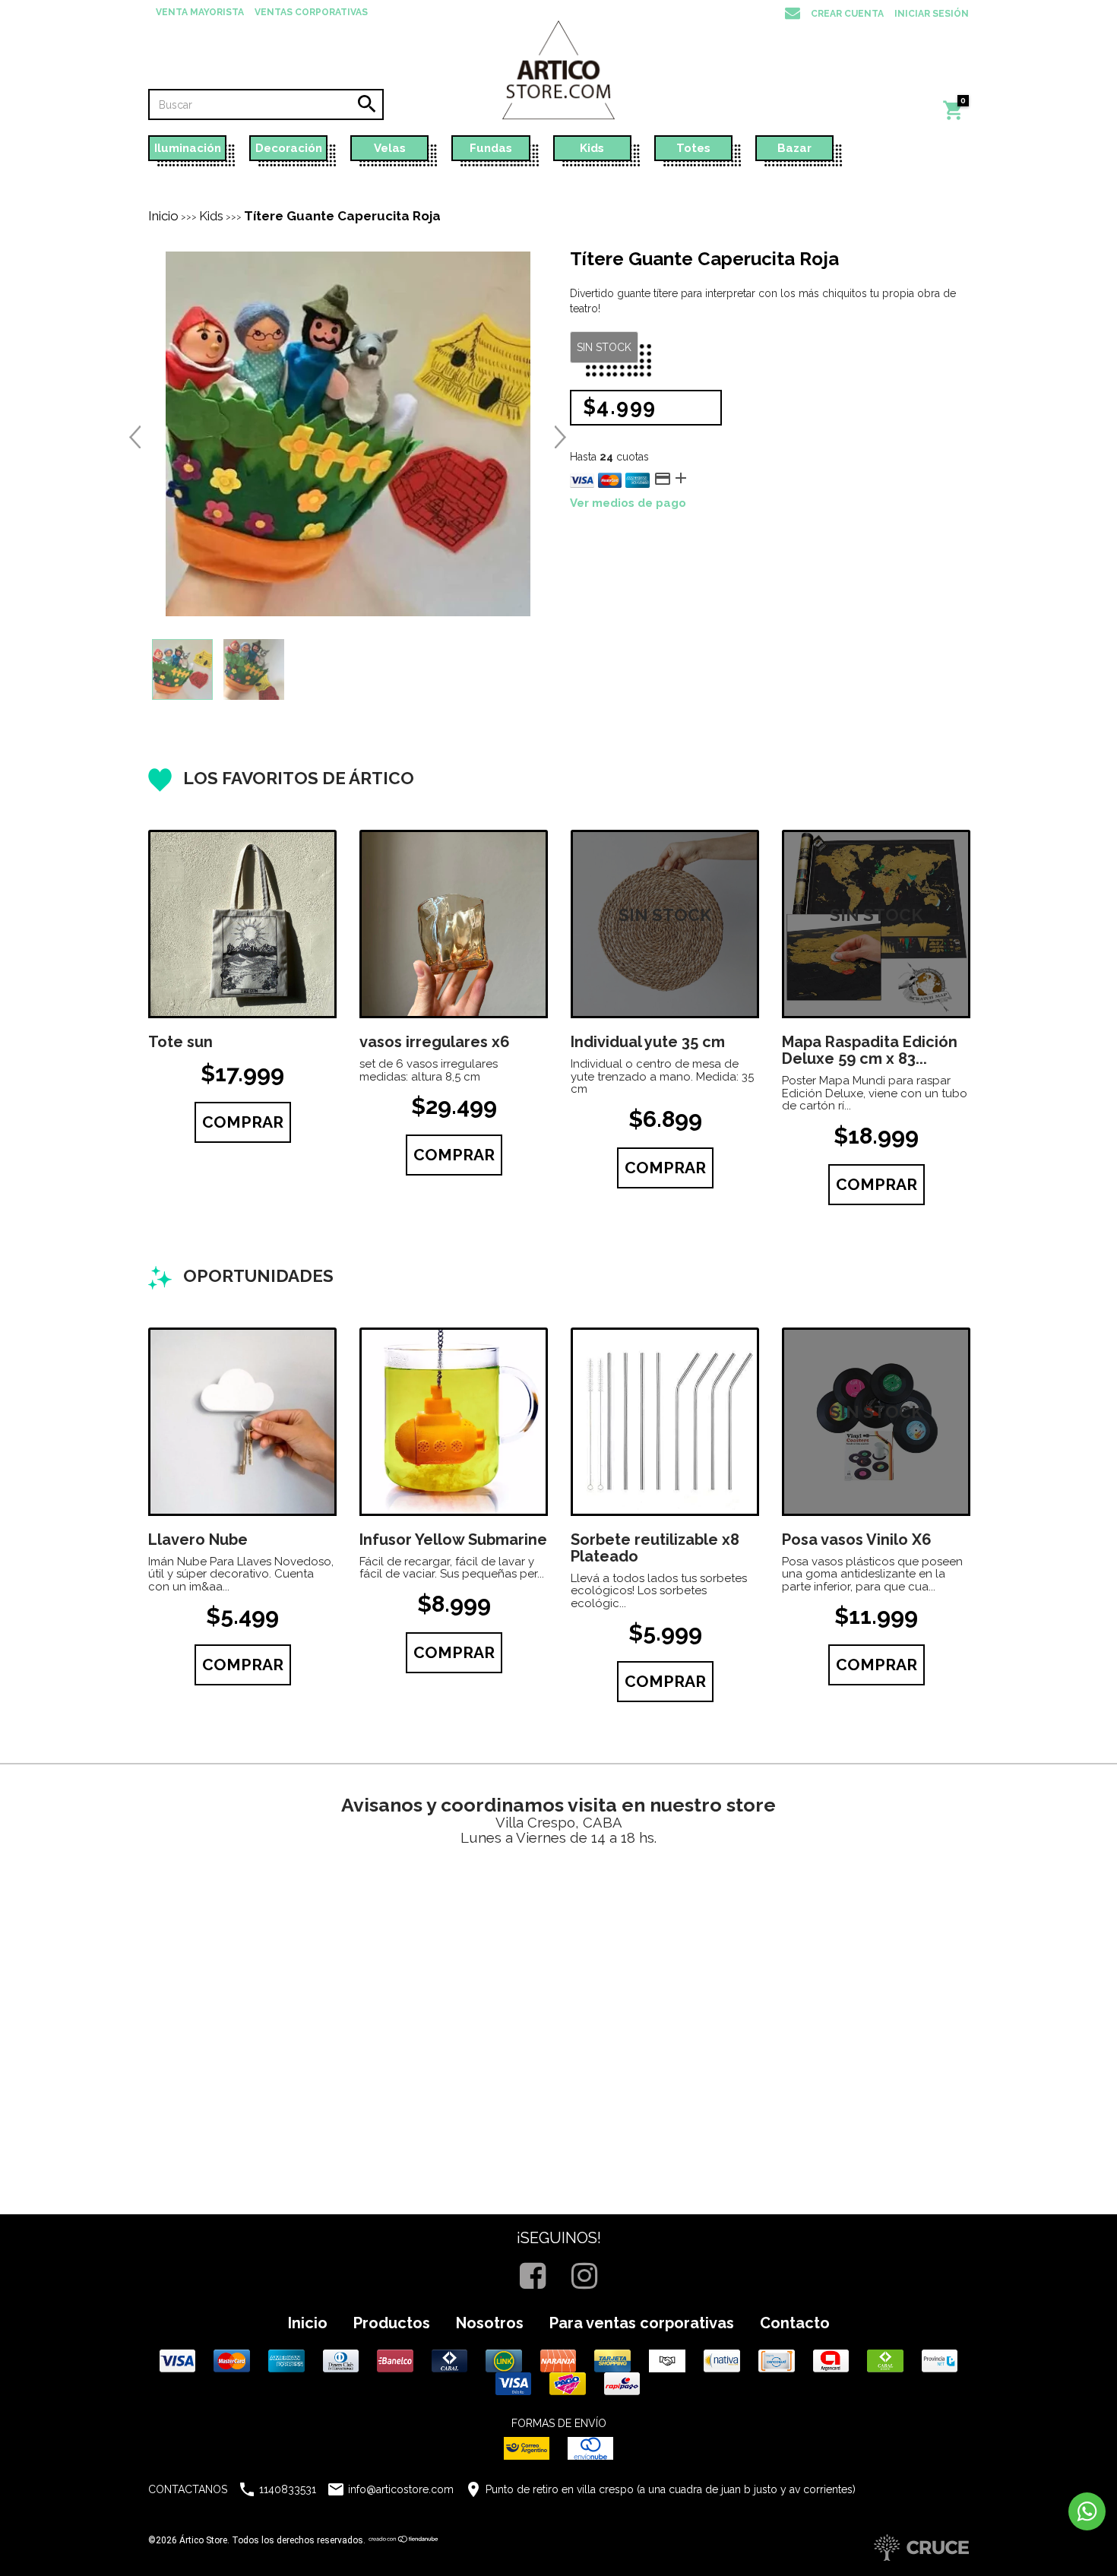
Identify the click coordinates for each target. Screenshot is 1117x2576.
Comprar (243, 1122)
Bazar (794, 148)
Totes (693, 148)
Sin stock (604, 347)
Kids (592, 148)
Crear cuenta (847, 14)
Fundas (491, 148)
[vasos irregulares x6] (454, 924)
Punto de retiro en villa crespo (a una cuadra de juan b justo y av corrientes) (671, 2489)
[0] (954, 118)
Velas (390, 148)
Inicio (163, 216)
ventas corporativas (311, 12)
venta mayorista (200, 12)
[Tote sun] (242, 924)
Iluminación (188, 148)
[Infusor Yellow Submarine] (454, 1422)
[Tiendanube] (404, 2540)
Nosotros (490, 2323)
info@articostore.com (401, 2489)
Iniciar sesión (932, 14)
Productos (392, 2323)
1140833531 (288, 2489)
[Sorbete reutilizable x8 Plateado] (665, 1422)
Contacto (795, 2323)
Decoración (289, 148)
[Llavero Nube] (242, 1422)
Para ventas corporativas (642, 2323)
